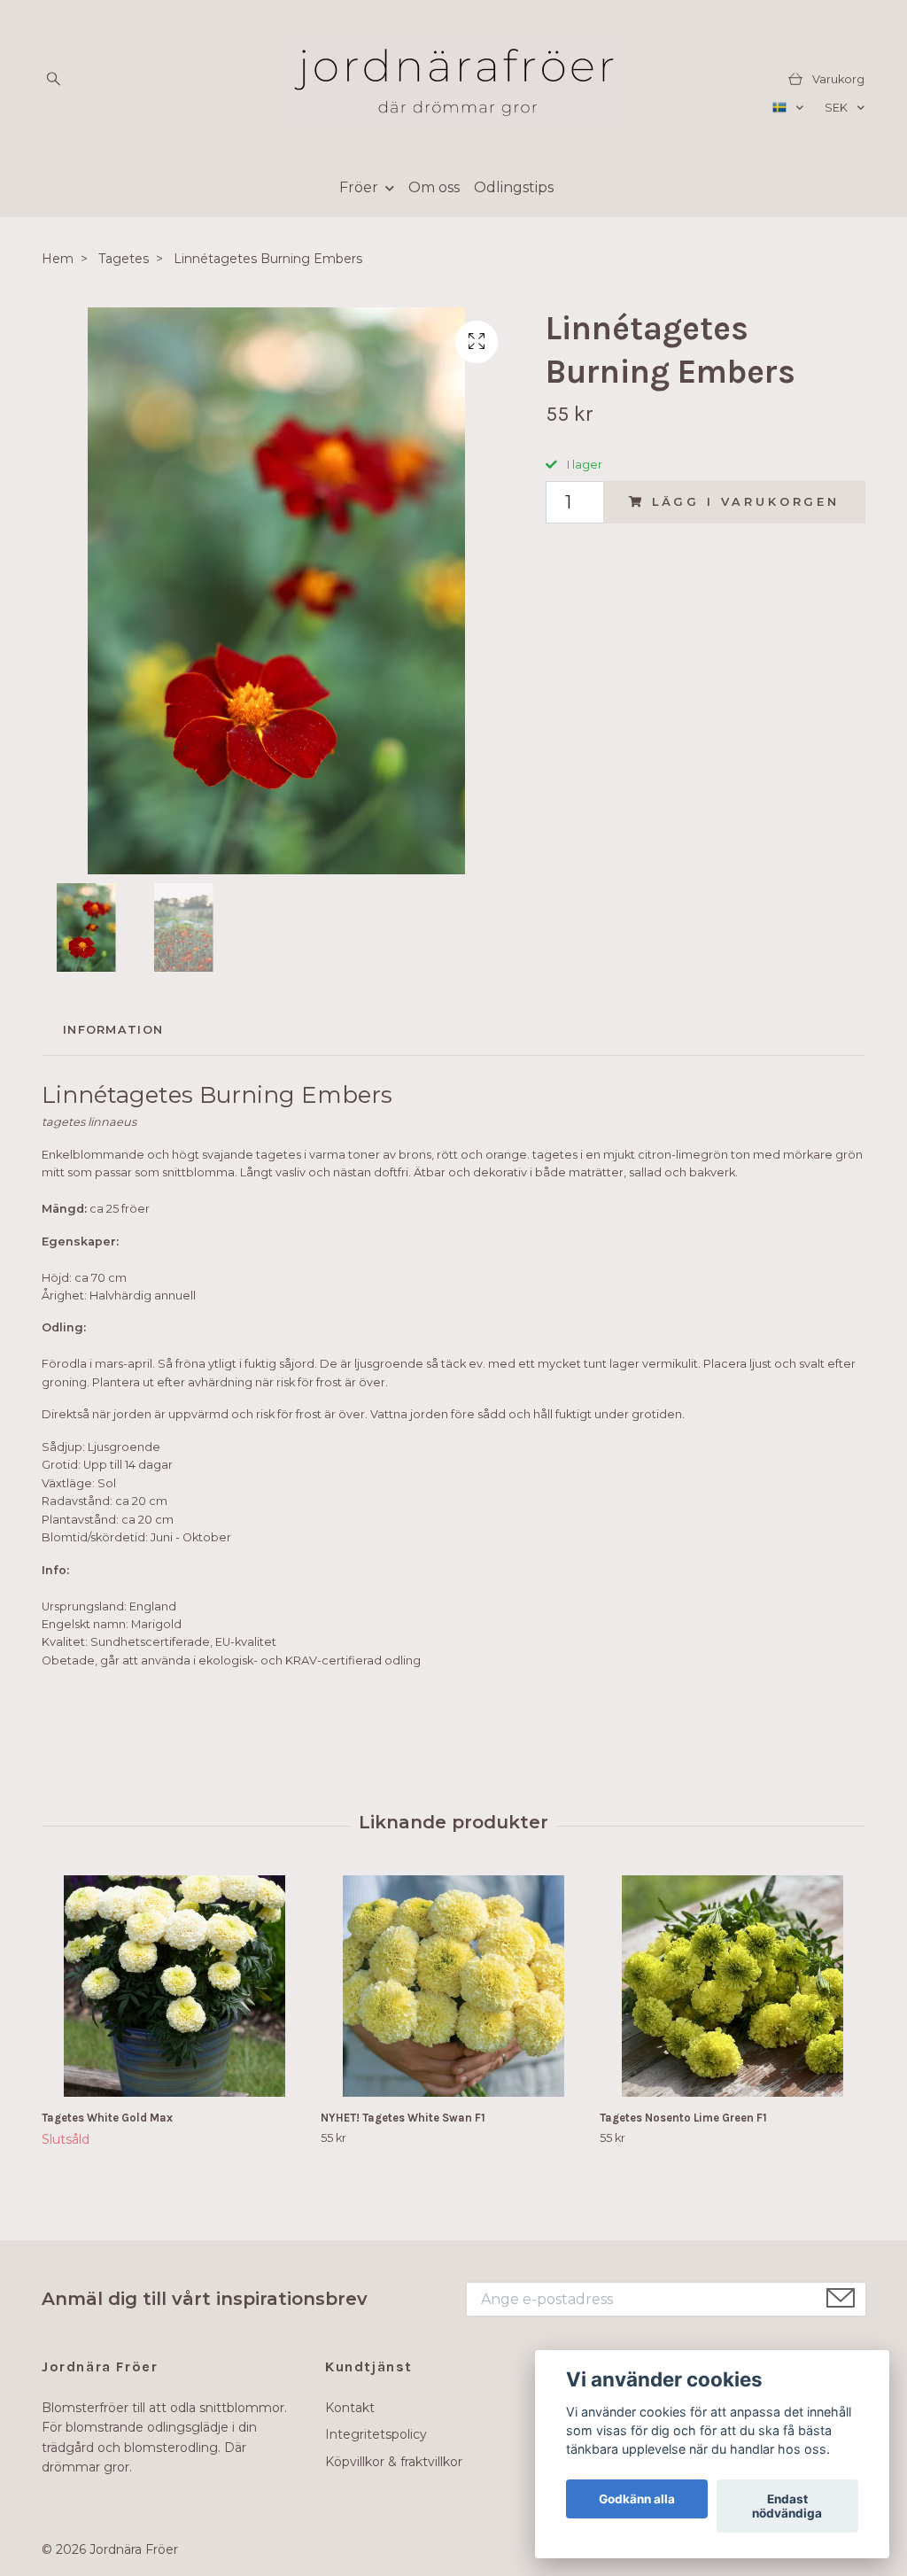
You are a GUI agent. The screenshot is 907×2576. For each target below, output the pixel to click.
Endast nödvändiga (787, 2506)
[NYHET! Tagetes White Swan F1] (453, 1986)
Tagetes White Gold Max (107, 2118)
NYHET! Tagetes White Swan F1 (403, 2118)
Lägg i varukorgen (746, 502)
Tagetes (124, 259)
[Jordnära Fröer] (453, 80)
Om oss (434, 187)
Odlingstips (514, 187)
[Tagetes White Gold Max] (174, 1986)
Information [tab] (113, 1030)
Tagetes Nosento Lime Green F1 (683, 2118)
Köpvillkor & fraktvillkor (394, 2462)
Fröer (359, 187)
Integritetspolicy (376, 2434)
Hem (58, 259)
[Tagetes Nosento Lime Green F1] (733, 1986)
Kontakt (350, 2408)
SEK (837, 108)
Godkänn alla (637, 2499)
